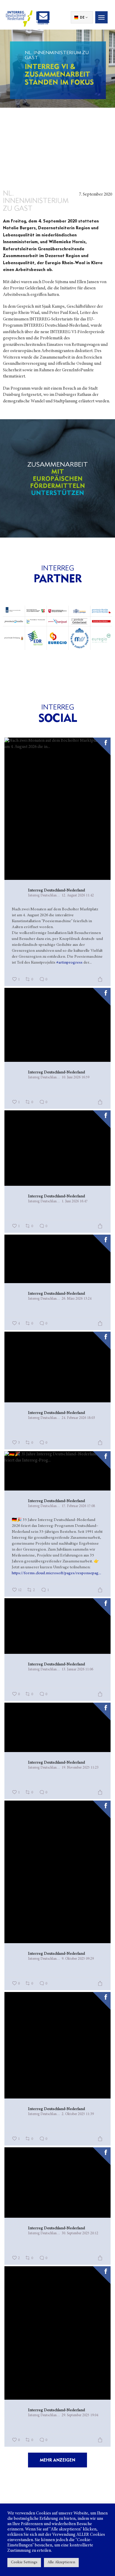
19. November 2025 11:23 (80, 1768)
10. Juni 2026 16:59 (75, 1077)
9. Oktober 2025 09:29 (78, 1959)
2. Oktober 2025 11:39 (78, 2114)
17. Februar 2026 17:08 (78, 1506)
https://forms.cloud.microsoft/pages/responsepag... (56, 1573)
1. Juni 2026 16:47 (75, 1201)
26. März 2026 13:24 (77, 1299)
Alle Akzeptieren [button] (61, 2563)
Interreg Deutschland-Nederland (56, 891)
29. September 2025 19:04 (80, 2415)
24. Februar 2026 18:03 (78, 1418)
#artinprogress (69, 963)
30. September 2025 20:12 (80, 2233)
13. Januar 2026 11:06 (77, 1670)
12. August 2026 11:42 (78, 896)
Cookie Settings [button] (24, 2563)
